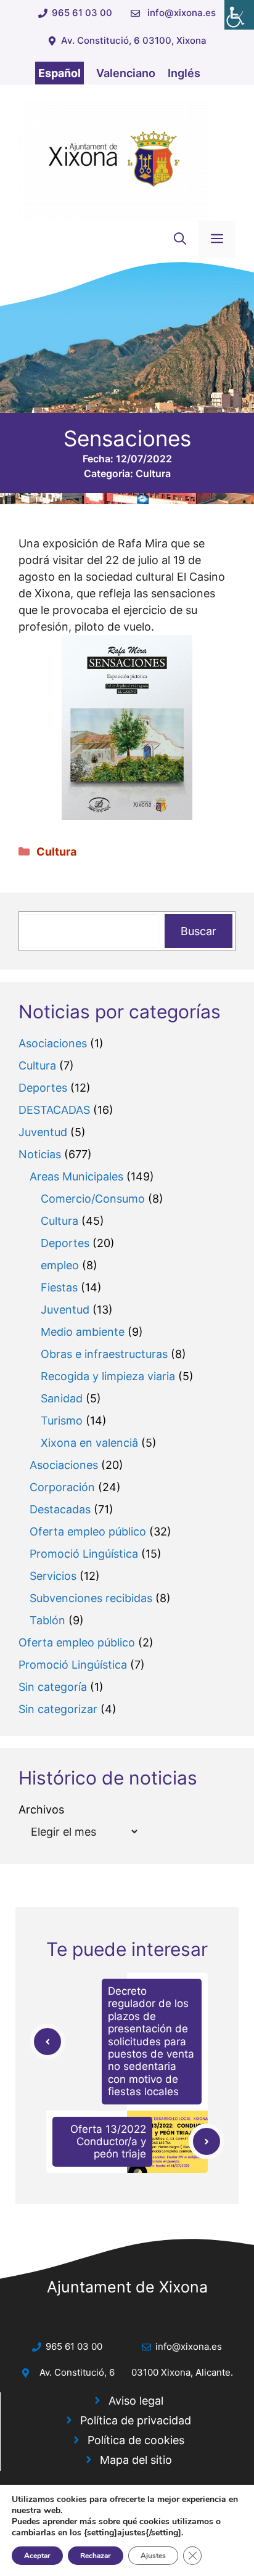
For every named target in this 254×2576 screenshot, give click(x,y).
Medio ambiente (83, 1332)
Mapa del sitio (136, 2460)
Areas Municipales (76, 1176)
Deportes (43, 1088)
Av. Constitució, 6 (77, 2372)
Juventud (43, 1132)
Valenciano (126, 73)
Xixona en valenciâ (89, 1443)
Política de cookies (136, 2440)
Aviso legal (136, 2401)
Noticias (40, 1154)
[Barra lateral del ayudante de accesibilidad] (239, 15)
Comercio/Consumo (93, 1199)
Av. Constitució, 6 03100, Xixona (134, 40)
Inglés (184, 73)
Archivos (41, 1809)
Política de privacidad (136, 2420)
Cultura (153, 473)
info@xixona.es (182, 13)
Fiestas (59, 1287)
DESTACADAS (54, 1110)
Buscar (199, 931)
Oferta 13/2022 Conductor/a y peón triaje (108, 2142)
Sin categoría (53, 1687)
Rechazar (96, 2556)
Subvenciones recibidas (91, 1598)
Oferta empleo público (88, 1531)
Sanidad (62, 1398)
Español (59, 73)
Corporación (62, 1487)
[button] (180, 239)
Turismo (62, 1421)
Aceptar (37, 2556)
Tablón (47, 1620)
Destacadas (60, 1509)
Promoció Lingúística (84, 1554)
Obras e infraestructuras (104, 1354)
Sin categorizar (58, 1709)
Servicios (53, 1576)
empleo (60, 1265)
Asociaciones (53, 1043)
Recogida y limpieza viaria (108, 1376)
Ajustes (153, 2556)
